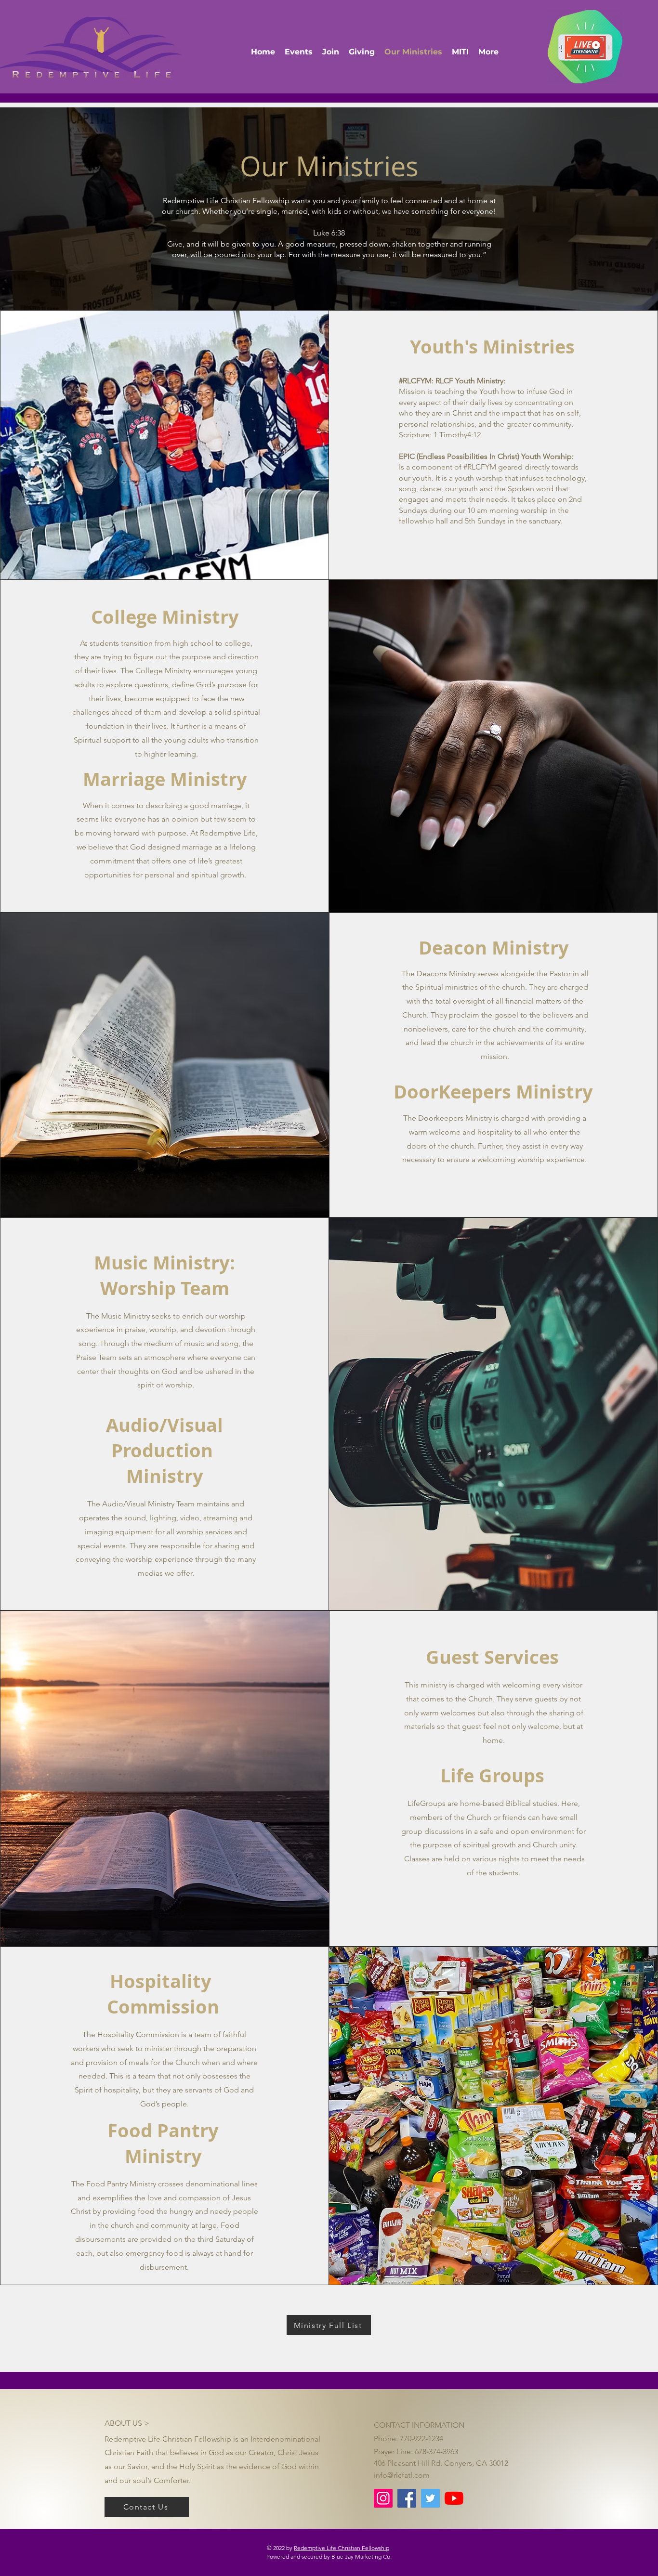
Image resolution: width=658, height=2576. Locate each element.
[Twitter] (430, 2498)
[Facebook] (407, 2498)
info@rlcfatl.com (402, 2475)
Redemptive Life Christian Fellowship (342, 2548)
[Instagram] (383, 2498)
